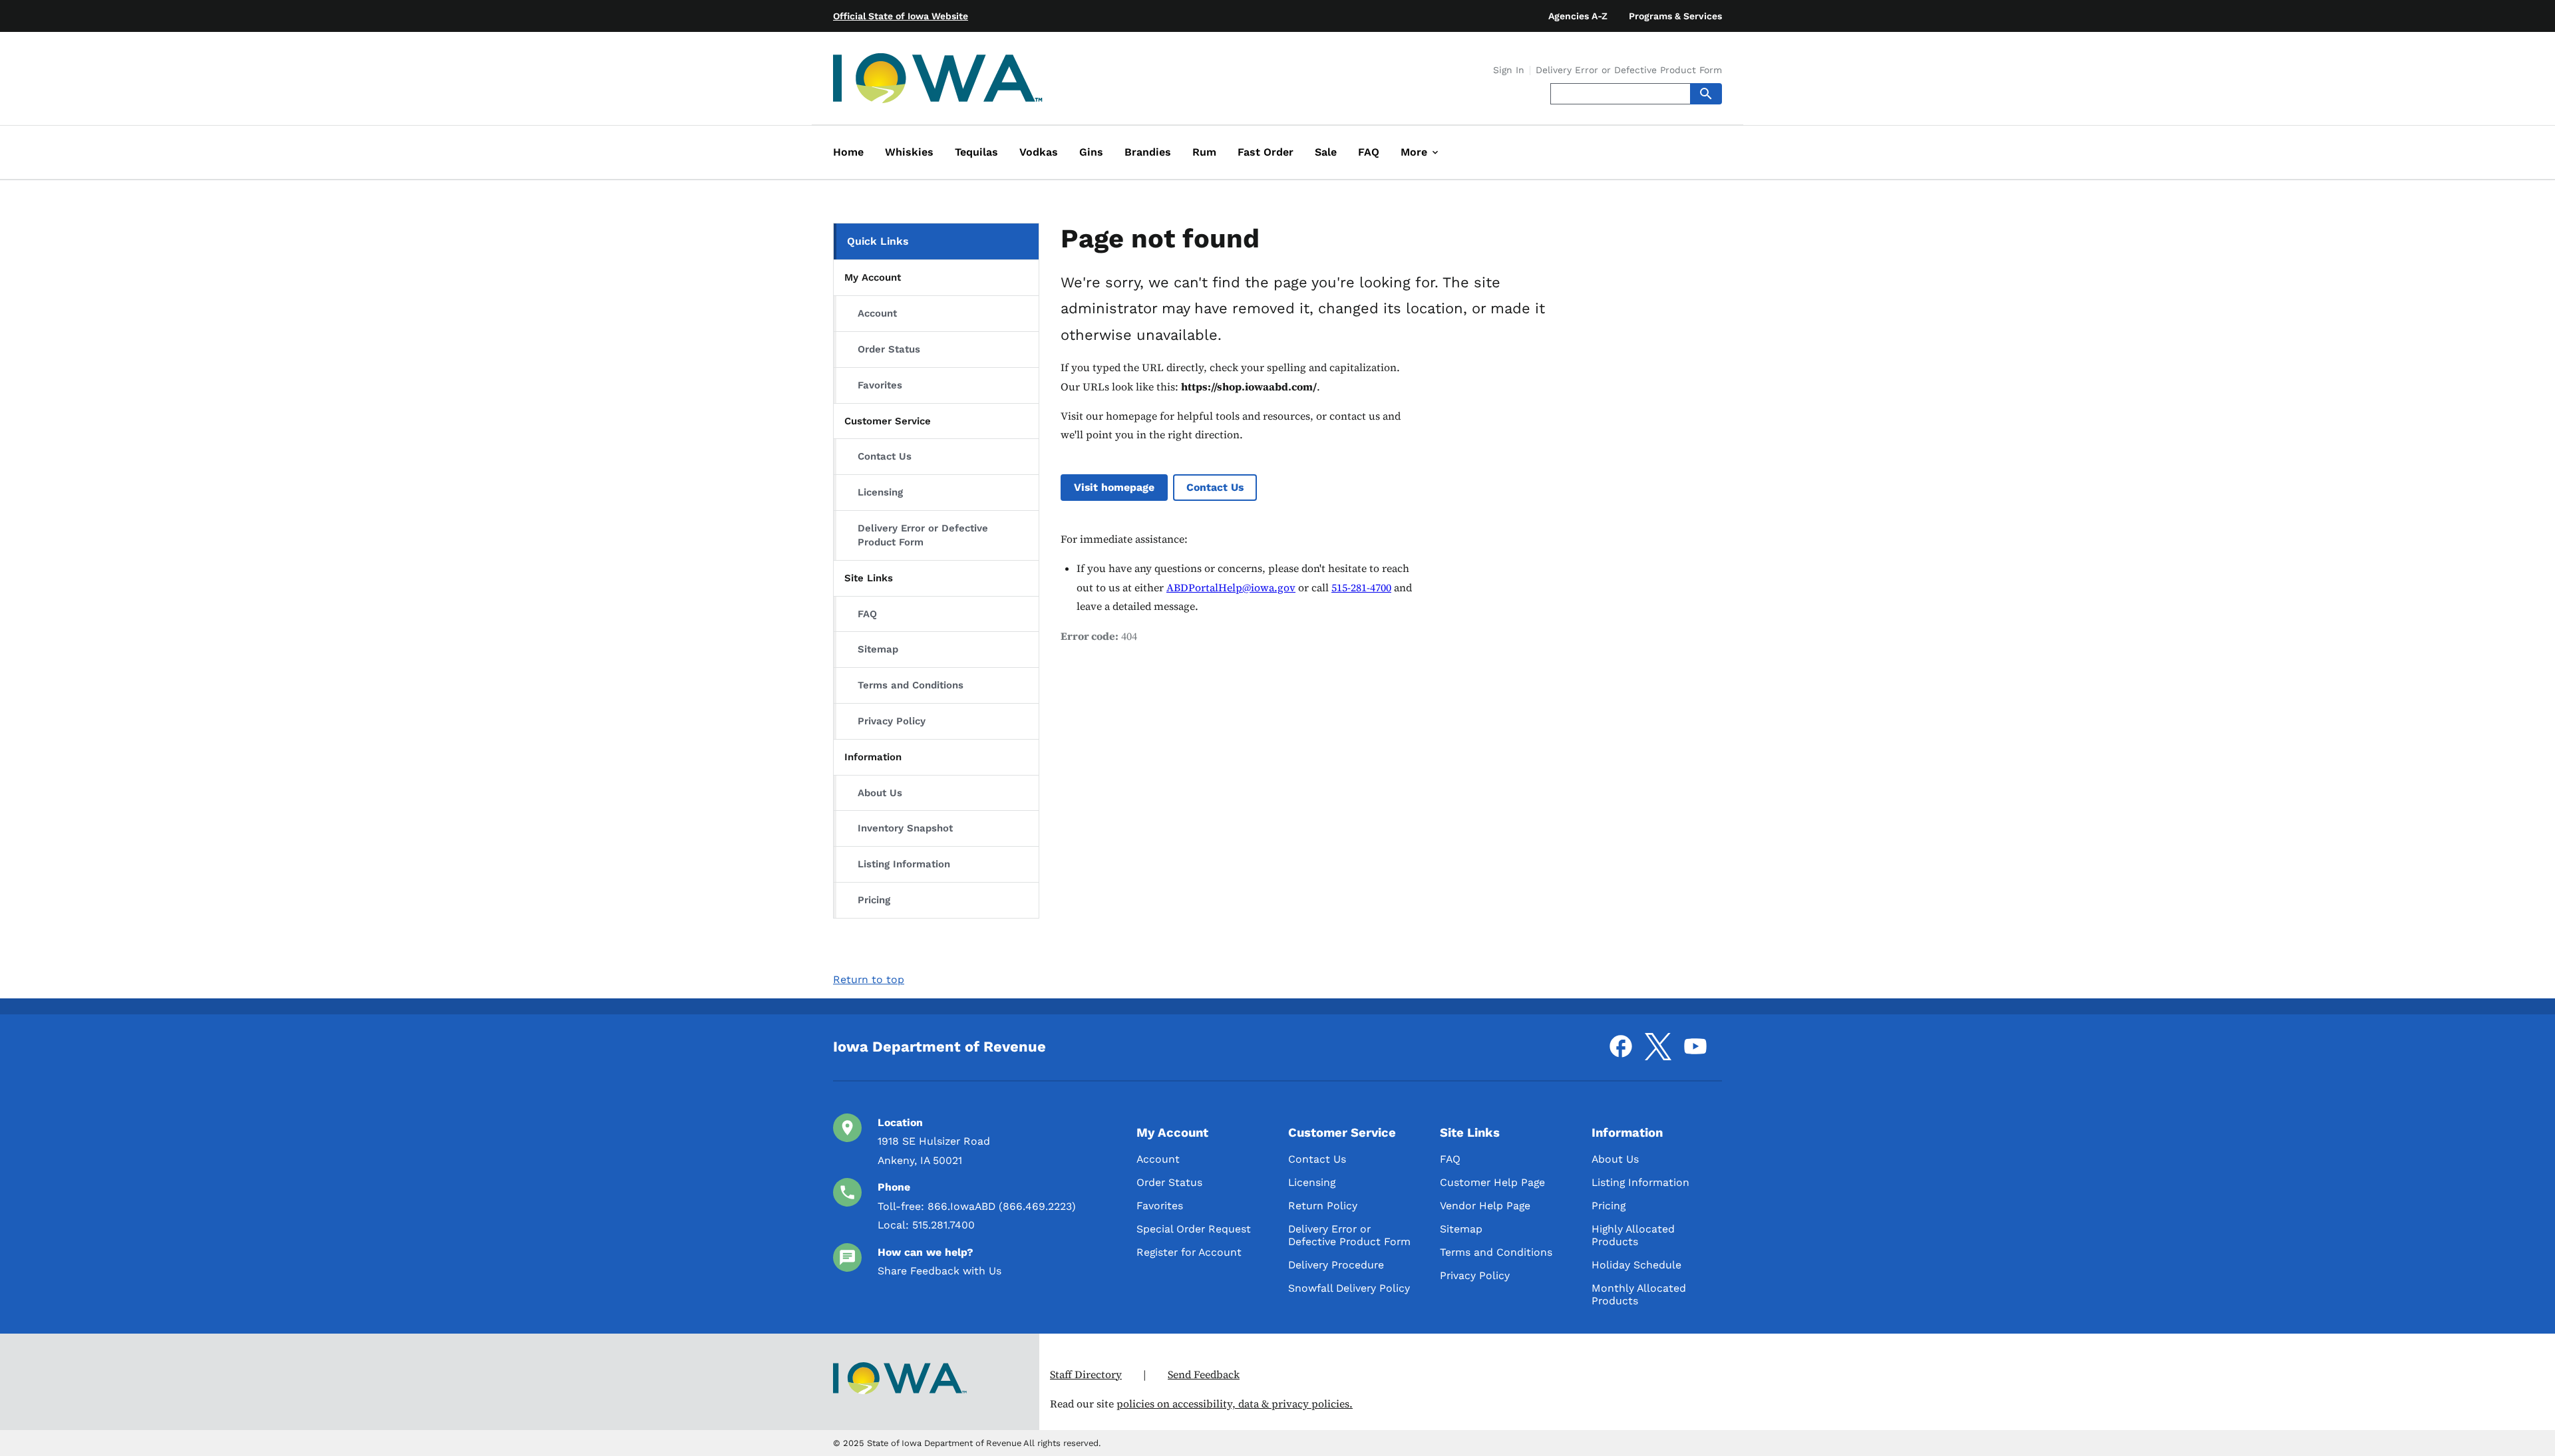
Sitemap (878, 649)
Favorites (880, 385)
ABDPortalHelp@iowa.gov (1231, 588)
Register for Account (1189, 1252)
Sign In (1509, 71)
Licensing (880, 492)
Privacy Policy (892, 721)
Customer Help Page (1492, 1182)
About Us (880, 793)
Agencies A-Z (1578, 16)
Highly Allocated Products (1633, 1235)
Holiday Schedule (1636, 1265)
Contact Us (885, 456)
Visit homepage (1114, 487)
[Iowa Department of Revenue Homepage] (938, 81)
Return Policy (1323, 1206)
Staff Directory (1086, 1375)
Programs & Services (1675, 16)
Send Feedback (1204, 1375)
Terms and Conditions (911, 685)
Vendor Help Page (1485, 1206)
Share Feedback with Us (939, 1271)
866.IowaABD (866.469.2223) (1002, 1206)
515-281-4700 (1361, 588)
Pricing (874, 900)
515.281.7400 (943, 1225)
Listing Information (904, 864)
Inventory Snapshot (905, 828)
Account (877, 313)
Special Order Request (1194, 1229)
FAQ (867, 614)
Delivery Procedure (1336, 1265)
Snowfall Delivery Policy (1349, 1288)
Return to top (869, 979)
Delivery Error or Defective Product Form (1629, 71)
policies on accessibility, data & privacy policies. (1235, 1404)
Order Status (889, 349)
